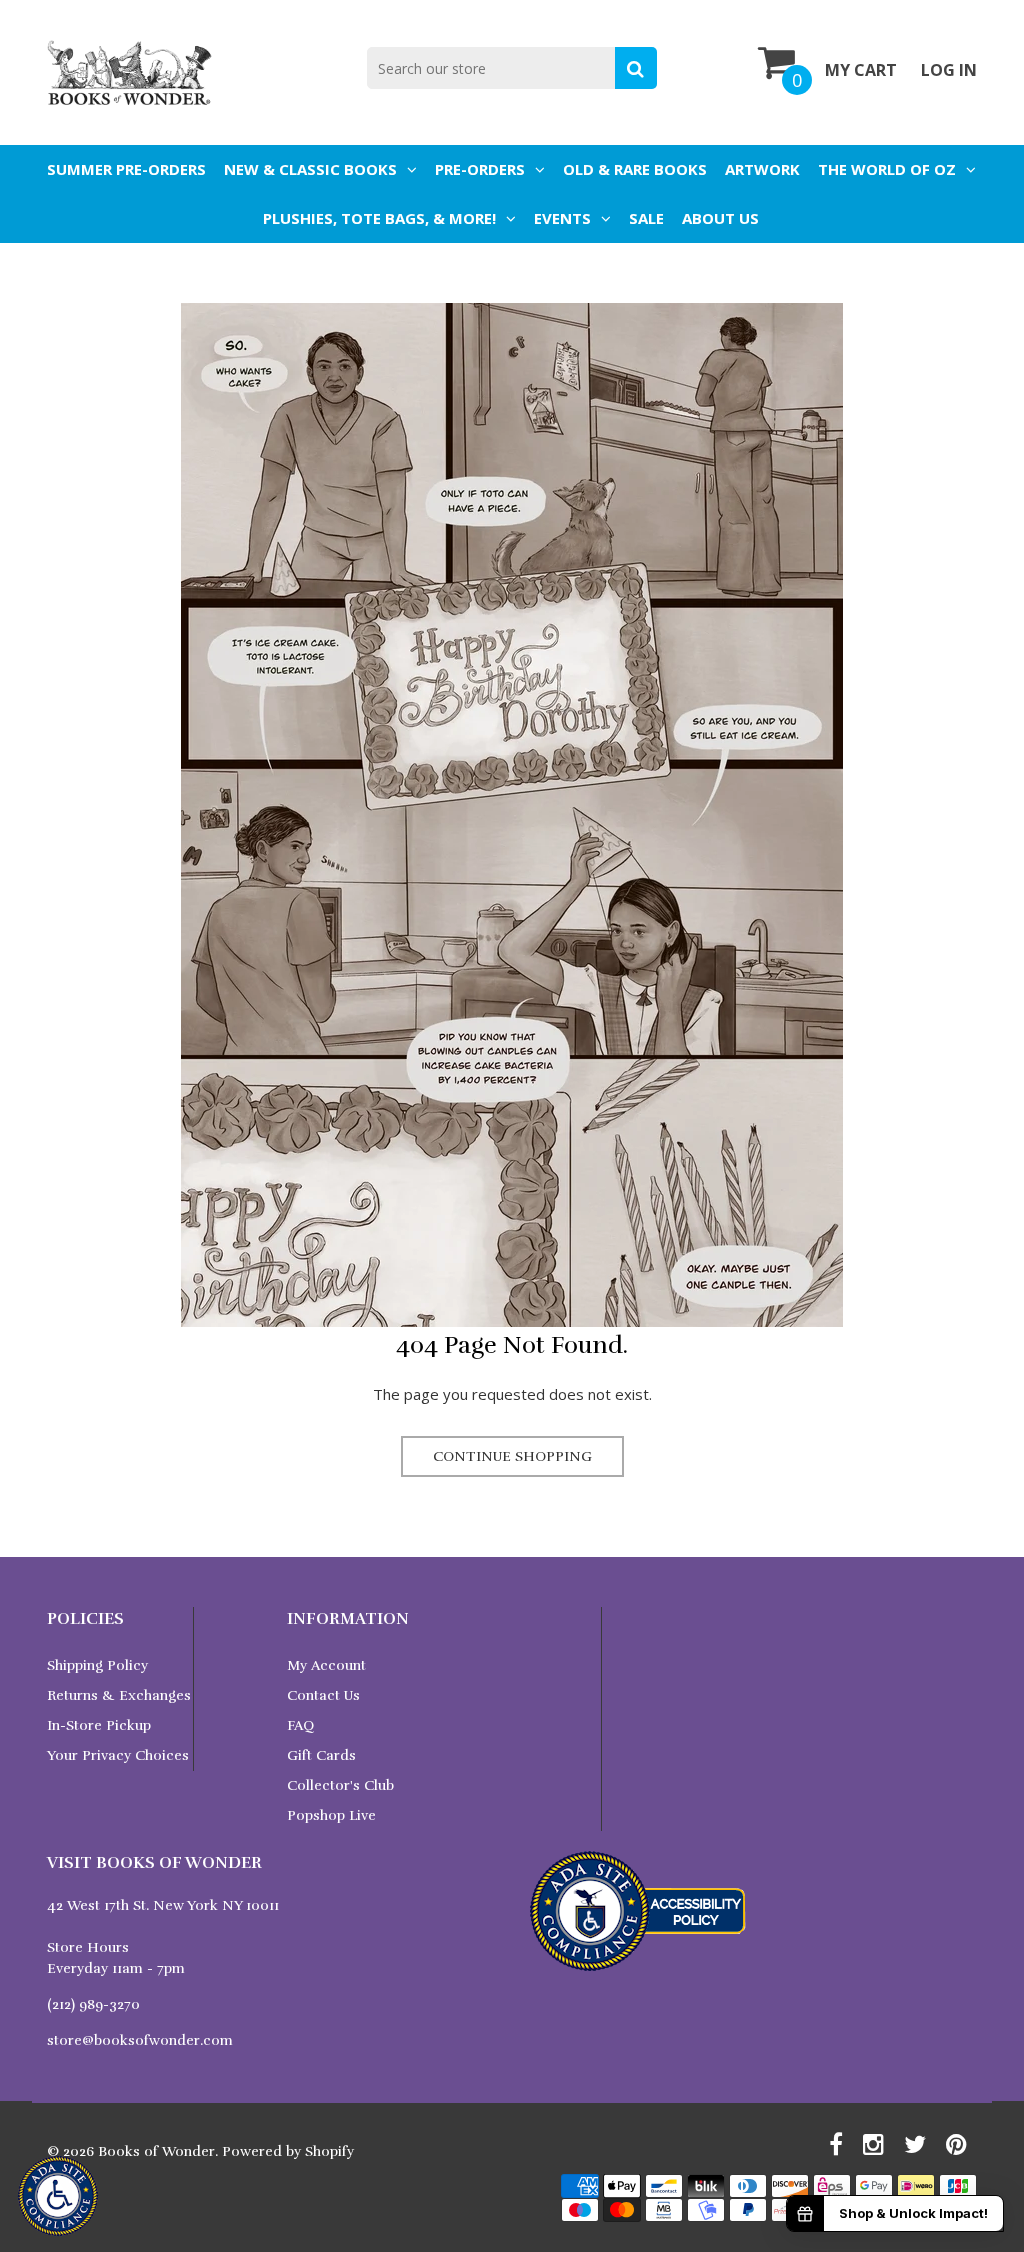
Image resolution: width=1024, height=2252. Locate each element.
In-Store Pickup (99, 1725)
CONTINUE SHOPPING (512, 1456)
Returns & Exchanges (119, 1695)
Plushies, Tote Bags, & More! (379, 218)
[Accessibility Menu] (58, 2196)
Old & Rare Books (635, 169)
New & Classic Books (310, 169)
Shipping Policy (97, 1665)
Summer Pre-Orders (126, 169)
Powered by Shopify (288, 2151)
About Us (720, 218)
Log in (949, 70)
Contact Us (323, 1695)
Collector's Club (340, 1785)
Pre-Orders (480, 169)
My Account (326, 1665)
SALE (646, 218)
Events (562, 218)
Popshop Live (331, 1815)
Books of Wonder (156, 2151)
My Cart (861, 70)
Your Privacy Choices (118, 1755)
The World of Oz (887, 169)
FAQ (300, 1725)
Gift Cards (321, 1755)
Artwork (762, 169)
